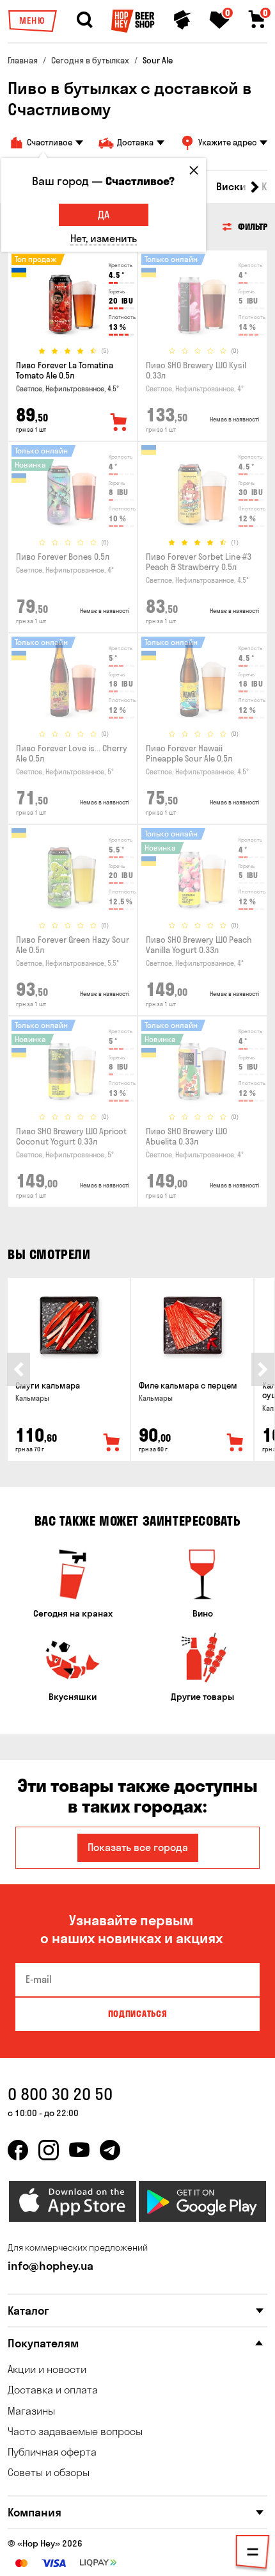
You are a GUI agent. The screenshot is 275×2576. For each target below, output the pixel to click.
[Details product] (73, 298)
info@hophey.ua (51, 2266)
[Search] (84, 20)
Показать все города (138, 1847)
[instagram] (49, 2150)
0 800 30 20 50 (60, 2094)
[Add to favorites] (119, 423)
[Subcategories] (253, 2554)
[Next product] (263, 1369)
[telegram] (110, 2150)
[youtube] (79, 2150)
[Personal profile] (182, 20)
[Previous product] (19, 1369)
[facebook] (18, 2150)
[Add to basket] (112, 1443)
